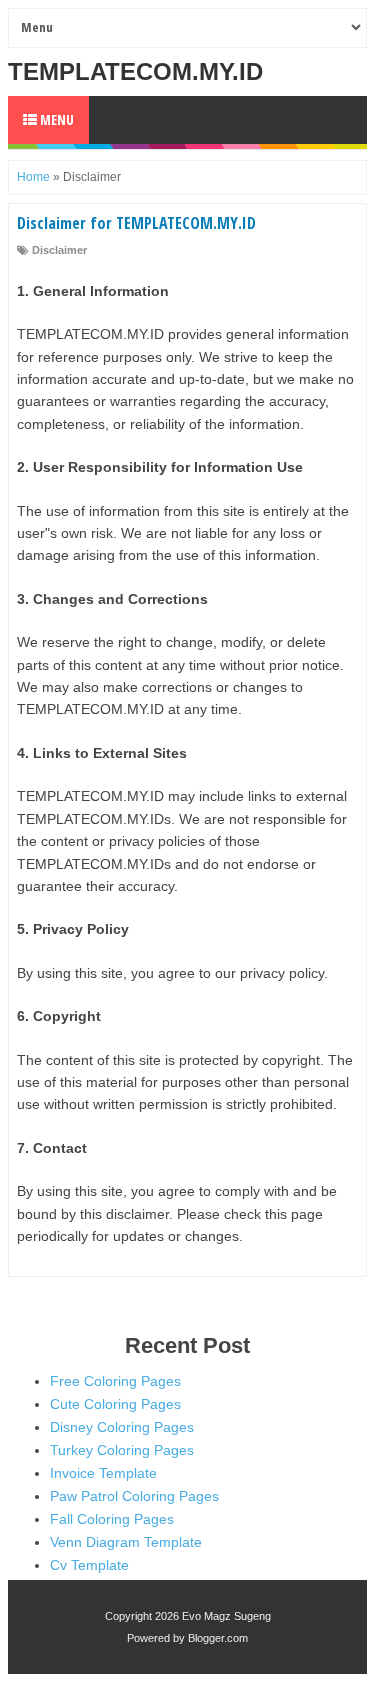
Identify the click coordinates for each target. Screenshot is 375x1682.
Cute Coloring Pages (115, 1404)
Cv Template (89, 1565)
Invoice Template (103, 1473)
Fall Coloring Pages (112, 1519)
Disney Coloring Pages (122, 1427)
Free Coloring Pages (115, 1381)
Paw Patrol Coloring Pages (134, 1496)
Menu (55, 119)
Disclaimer (59, 250)
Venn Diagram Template (126, 1542)
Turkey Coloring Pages (122, 1450)
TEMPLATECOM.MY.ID (135, 71)
